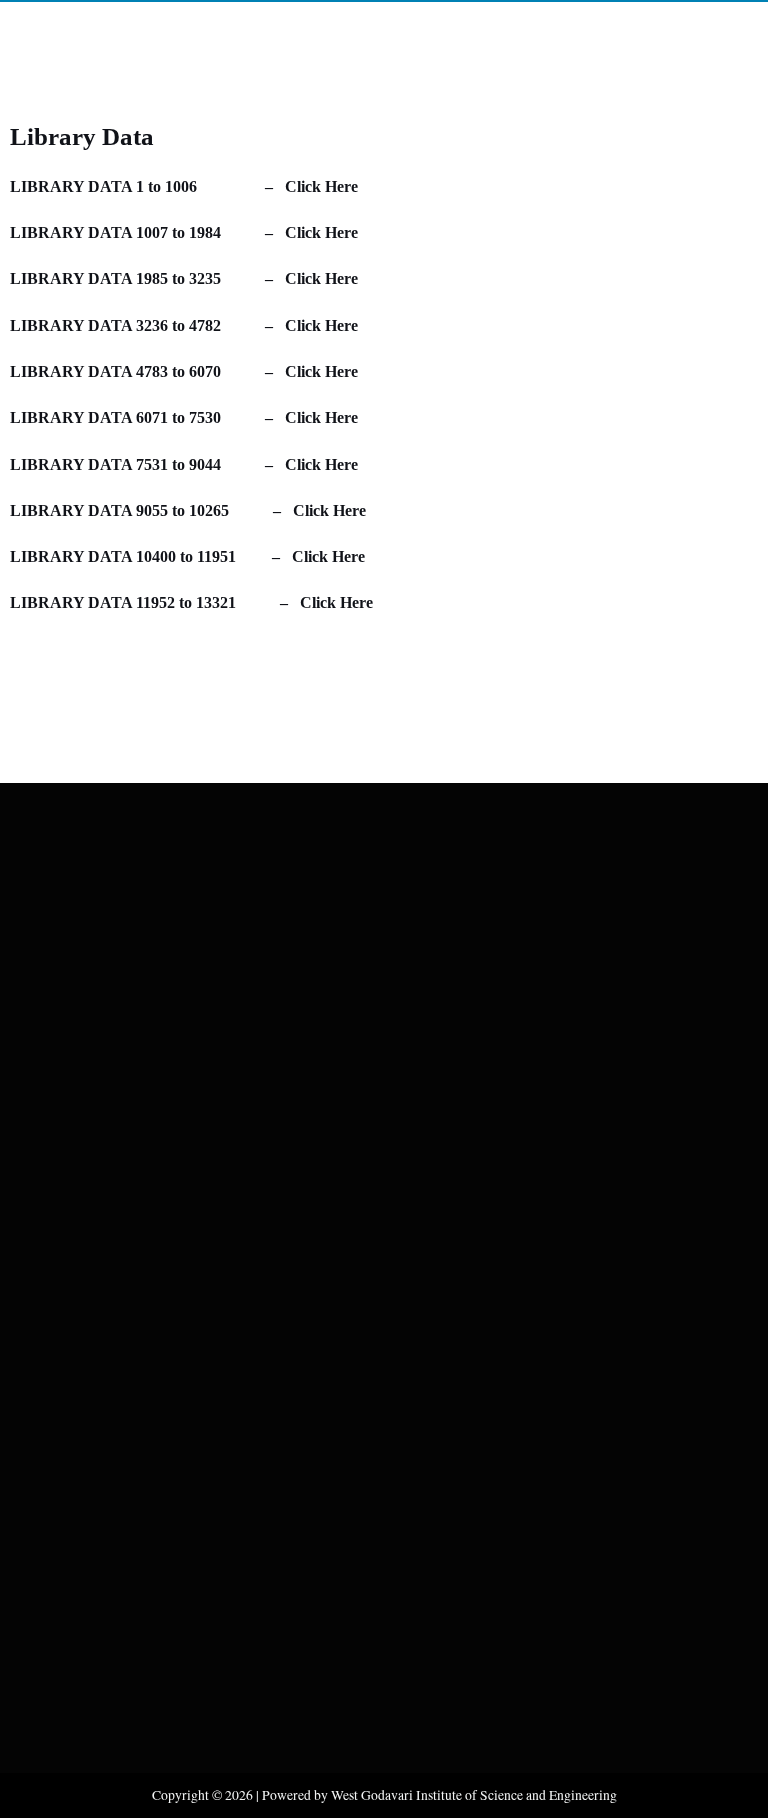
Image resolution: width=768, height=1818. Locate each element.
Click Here (321, 186)
